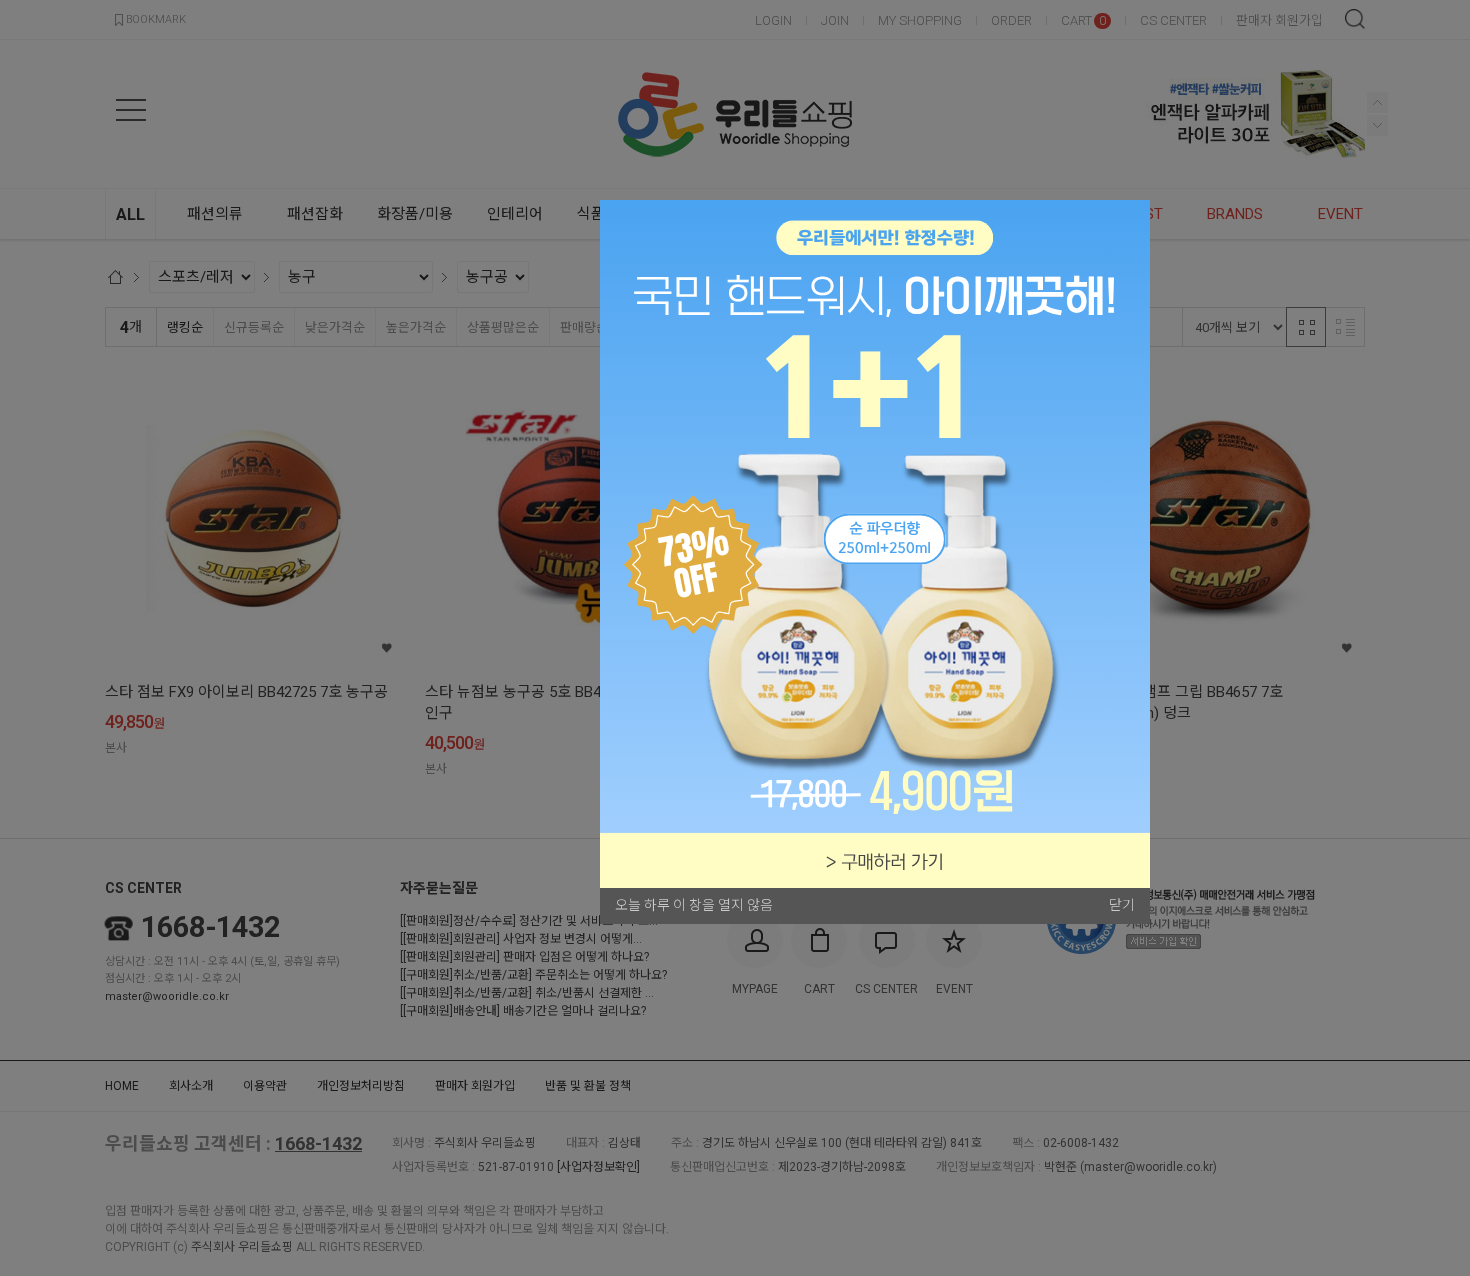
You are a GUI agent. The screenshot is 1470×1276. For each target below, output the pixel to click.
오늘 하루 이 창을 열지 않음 (694, 905)
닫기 (1122, 905)
